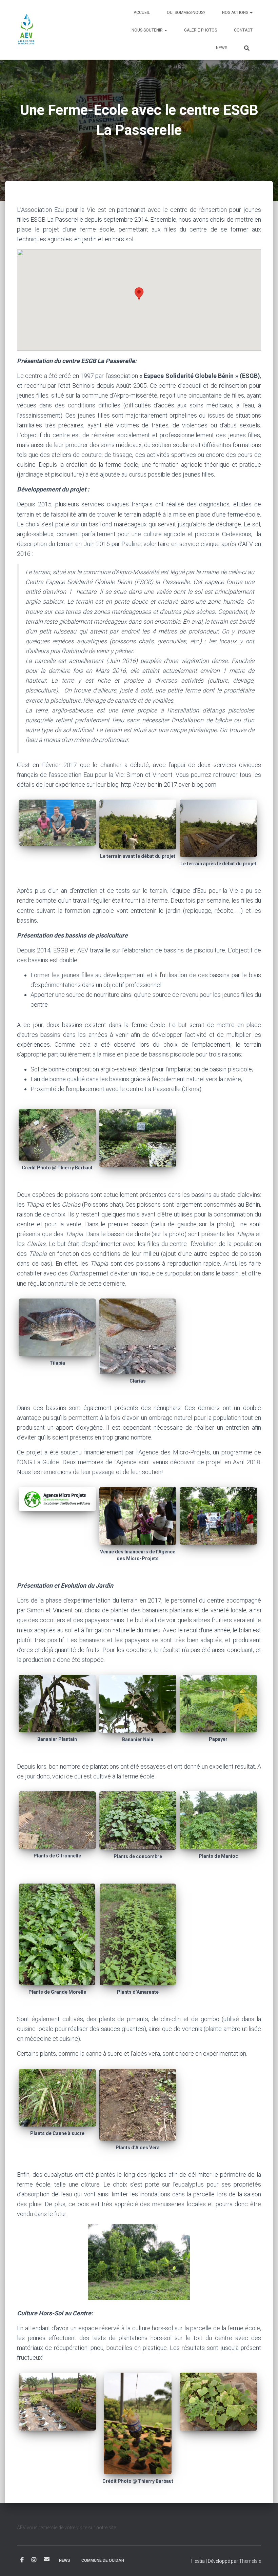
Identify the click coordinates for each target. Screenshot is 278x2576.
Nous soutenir (148, 30)
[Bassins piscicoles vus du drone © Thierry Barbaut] (57, 1134)
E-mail (47, 2559)
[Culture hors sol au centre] (57, 2401)
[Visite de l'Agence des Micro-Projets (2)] (138, 1516)
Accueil (142, 13)
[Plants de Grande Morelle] (57, 1934)
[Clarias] (138, 1336)
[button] (251, 13)
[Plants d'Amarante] (138, 1934)
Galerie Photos (201, 30)
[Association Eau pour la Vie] (27, 30)
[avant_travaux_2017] (138, 824)
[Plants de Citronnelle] (57, 1820)
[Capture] (218, 2401)
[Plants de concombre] (138, 1820)
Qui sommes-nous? (186, 13)
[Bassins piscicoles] (138, 1137)
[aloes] (138, 2104)
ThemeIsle (250, 2561)
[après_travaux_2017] (218, 828)
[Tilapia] (57, 1327)
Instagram (34, 2560)
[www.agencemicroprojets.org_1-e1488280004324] (57, 1498)
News (222, 48)
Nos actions (236, 13)
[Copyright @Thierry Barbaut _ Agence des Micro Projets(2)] (138, 2423)
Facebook (22, 2560)
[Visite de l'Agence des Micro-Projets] (218, 1515)
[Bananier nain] (138, 1703)
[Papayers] (218, 1703)
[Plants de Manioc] (218, 1820)
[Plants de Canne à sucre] (57, 2097)
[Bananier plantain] (57, 1703)
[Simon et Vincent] (57, 822)
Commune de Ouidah (103, 2560)
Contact (243, 30)
